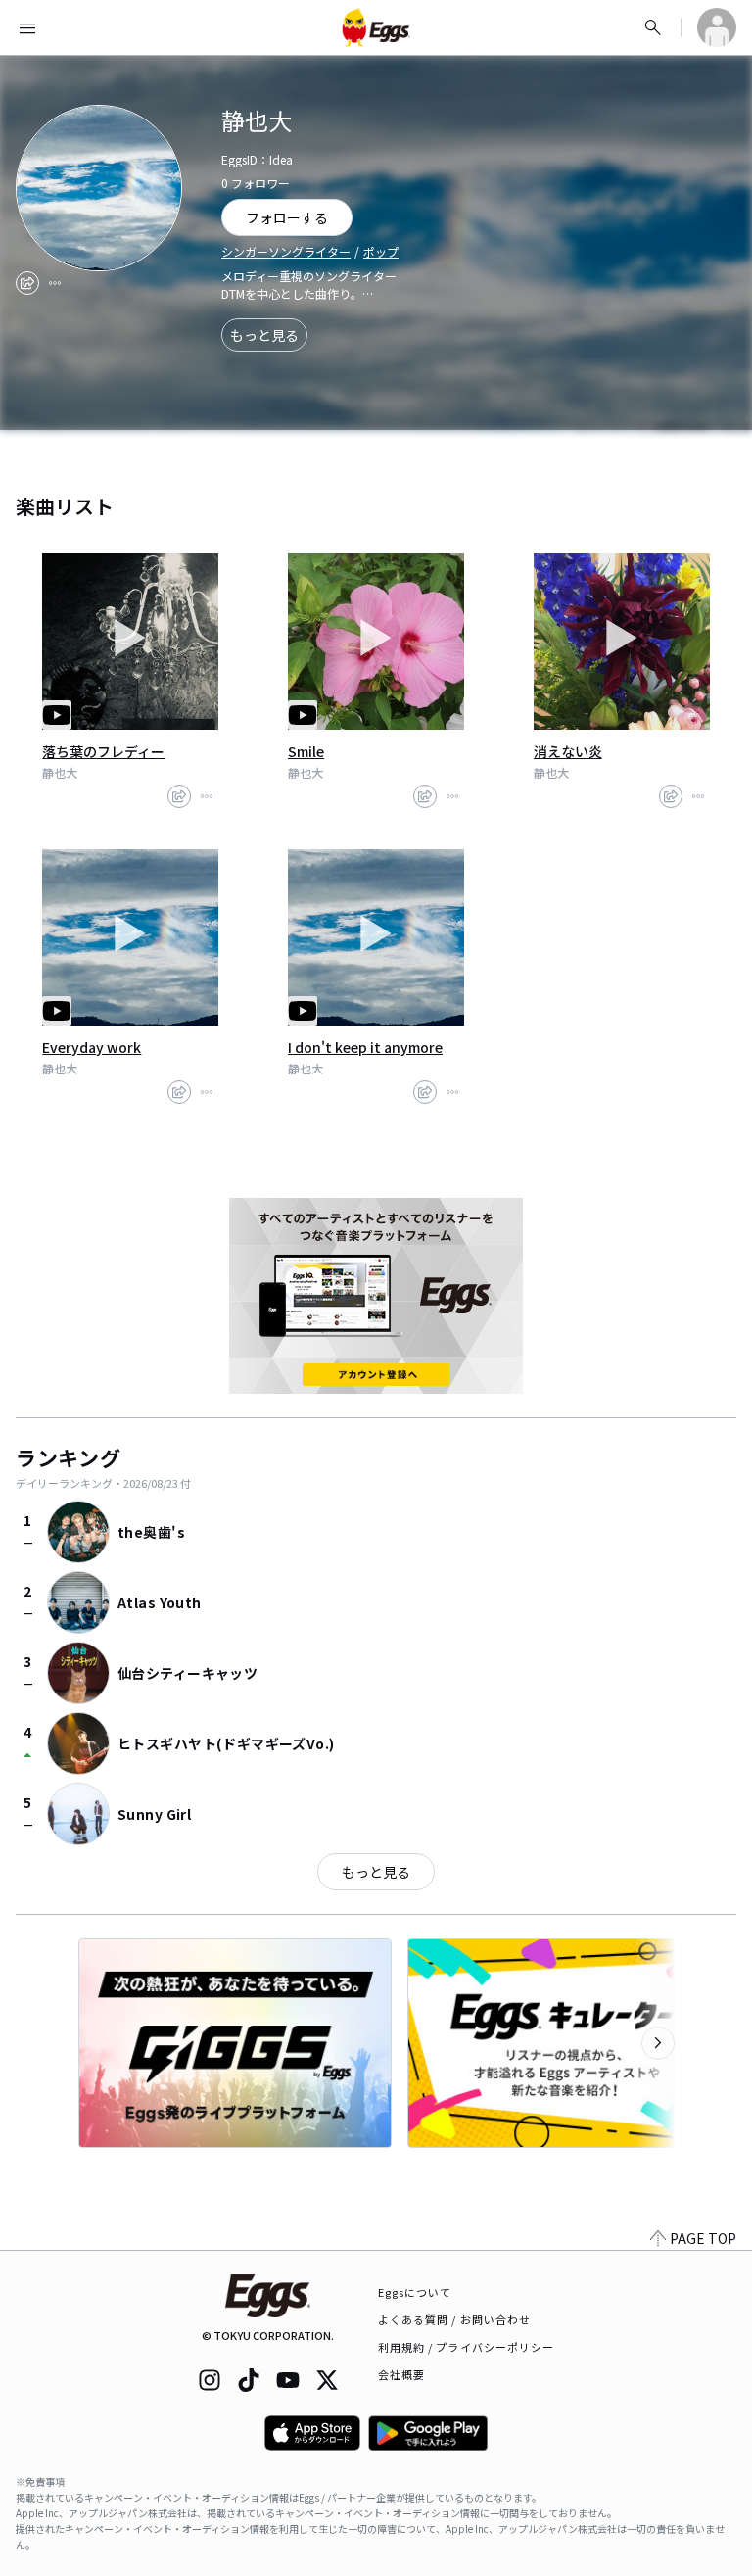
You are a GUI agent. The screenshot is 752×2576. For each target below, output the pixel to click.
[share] (27, 283)
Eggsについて (415, 2292)
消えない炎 (568, 751)
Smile (306, 751)
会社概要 (401, 2374)
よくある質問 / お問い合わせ (455, 2319)
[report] (55, 283)
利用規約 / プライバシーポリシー (467, 2347)
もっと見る (264, 335)
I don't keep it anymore (365, 1047)
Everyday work (92, 1047)
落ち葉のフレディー (103, 751)
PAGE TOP (703, 2238)
